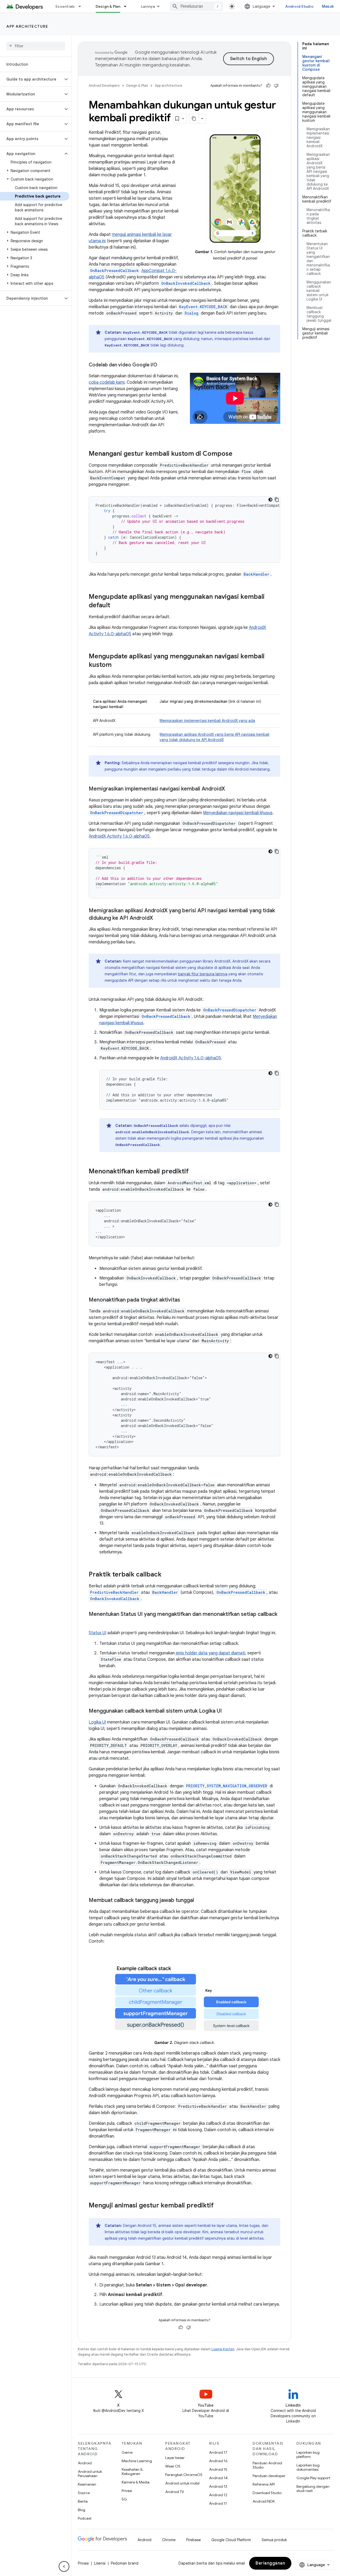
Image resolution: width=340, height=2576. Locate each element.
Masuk (328, 6)
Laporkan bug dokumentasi (308, 2467)
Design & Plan (108, 6)
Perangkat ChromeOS (184, 2475)
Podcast (85, 2518)
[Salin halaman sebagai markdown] (194, 119)
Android (85, 2463)
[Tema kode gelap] (270, 500)
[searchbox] (36, 46)
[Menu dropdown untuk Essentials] (82, 6)
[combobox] (196, 6)
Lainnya (148, 6)
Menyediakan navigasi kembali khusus (238, 813)
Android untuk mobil (182, 2483)
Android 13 (218, 2486)
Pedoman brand (125, 2563)
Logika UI (97, 1722)
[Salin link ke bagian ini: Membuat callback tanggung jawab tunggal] (199, 1901)
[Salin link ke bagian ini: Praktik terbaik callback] (167, 1575)
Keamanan (87, 2484)
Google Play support (313, 2478)
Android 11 (218, 2503)
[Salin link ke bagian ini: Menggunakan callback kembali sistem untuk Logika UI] (227, 1711)
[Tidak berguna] (276, 86)
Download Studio (267, 2493)
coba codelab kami (107, 382)
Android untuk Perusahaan (90, 2474)
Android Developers (104, 85)
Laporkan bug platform (308, 2454)
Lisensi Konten (223, 2349)
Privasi (127, 2491)
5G (124, 2499)
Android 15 (218, 2469)
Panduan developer (269, 2476)
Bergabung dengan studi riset (313, 2489)
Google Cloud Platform (231, 2540)
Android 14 (218, 2478)
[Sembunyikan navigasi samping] (64, 2566)
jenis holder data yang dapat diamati (211, 1653)
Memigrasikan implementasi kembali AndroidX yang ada (207, 721)
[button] (31, 79)
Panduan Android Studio (267, 2465)
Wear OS (173, 2466)
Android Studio (299, 6)
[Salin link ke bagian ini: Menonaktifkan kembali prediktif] (194, 1172)
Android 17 (218, 2452)
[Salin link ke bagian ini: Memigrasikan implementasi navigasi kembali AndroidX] (230, 789)
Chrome (169, 2540)
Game (127, 2452)
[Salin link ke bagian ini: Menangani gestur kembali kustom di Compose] (238, 454)
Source (84, 2493)
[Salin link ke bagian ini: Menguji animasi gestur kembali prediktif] (219, 2206)
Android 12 (218, 2495)
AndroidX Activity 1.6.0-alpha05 (119, 836)
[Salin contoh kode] (277, 500)
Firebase (194, 2540)
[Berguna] (268, 86)
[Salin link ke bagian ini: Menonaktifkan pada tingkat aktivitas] (185, 1300)
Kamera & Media (136, 2482)
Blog (82, 2510)
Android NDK (264, 2501)
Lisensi (100, 2563)
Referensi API (264, 2484)
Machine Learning (137, 2461)
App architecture (27, 26)
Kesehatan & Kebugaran (132, 2472)
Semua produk (274, 2540)
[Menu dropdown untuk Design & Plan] (127, 6)
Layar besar (175, 2458)
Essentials (65, 6)
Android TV (175, 2492)
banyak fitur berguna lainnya (203, 974)
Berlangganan (270, 2563)
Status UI (97, 1633)
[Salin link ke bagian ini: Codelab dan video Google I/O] (163, 365)
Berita (83, 2501)
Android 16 (218, 2461)
